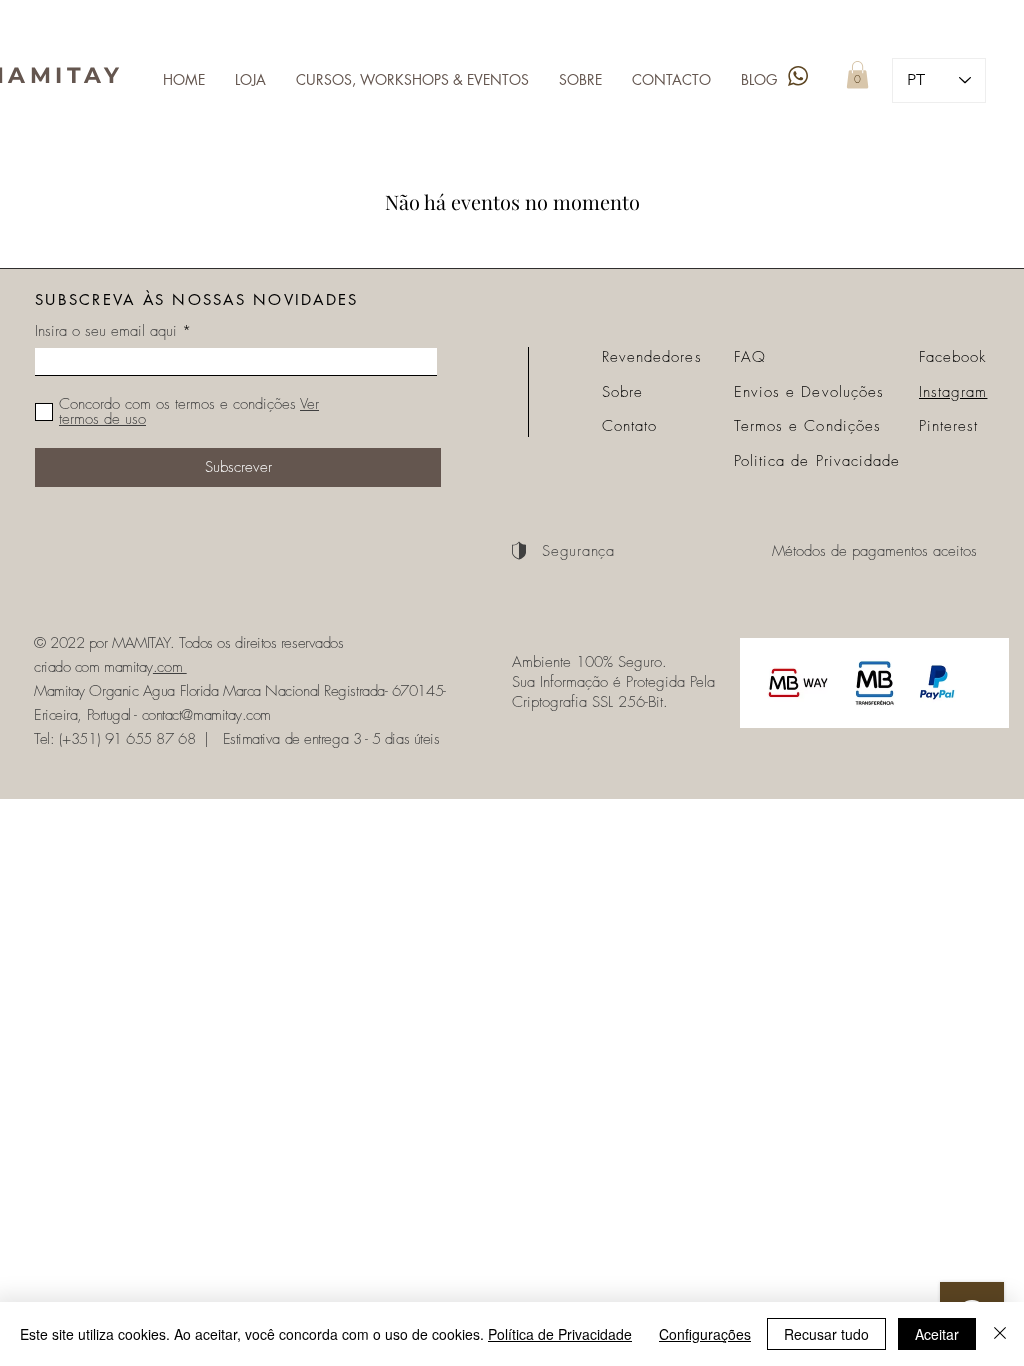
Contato (629, 426)
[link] (857, 74)
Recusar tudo (826, 1334)
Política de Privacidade (560, 1334)
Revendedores (652, 357)
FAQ (750, 357)
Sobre (622, 392)
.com (170, 667)
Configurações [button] (705, 1334)
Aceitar (937, 1334)
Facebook (952, 357)
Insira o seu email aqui (106, 331)
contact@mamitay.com (206, 715)
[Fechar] (1000, 1334)
